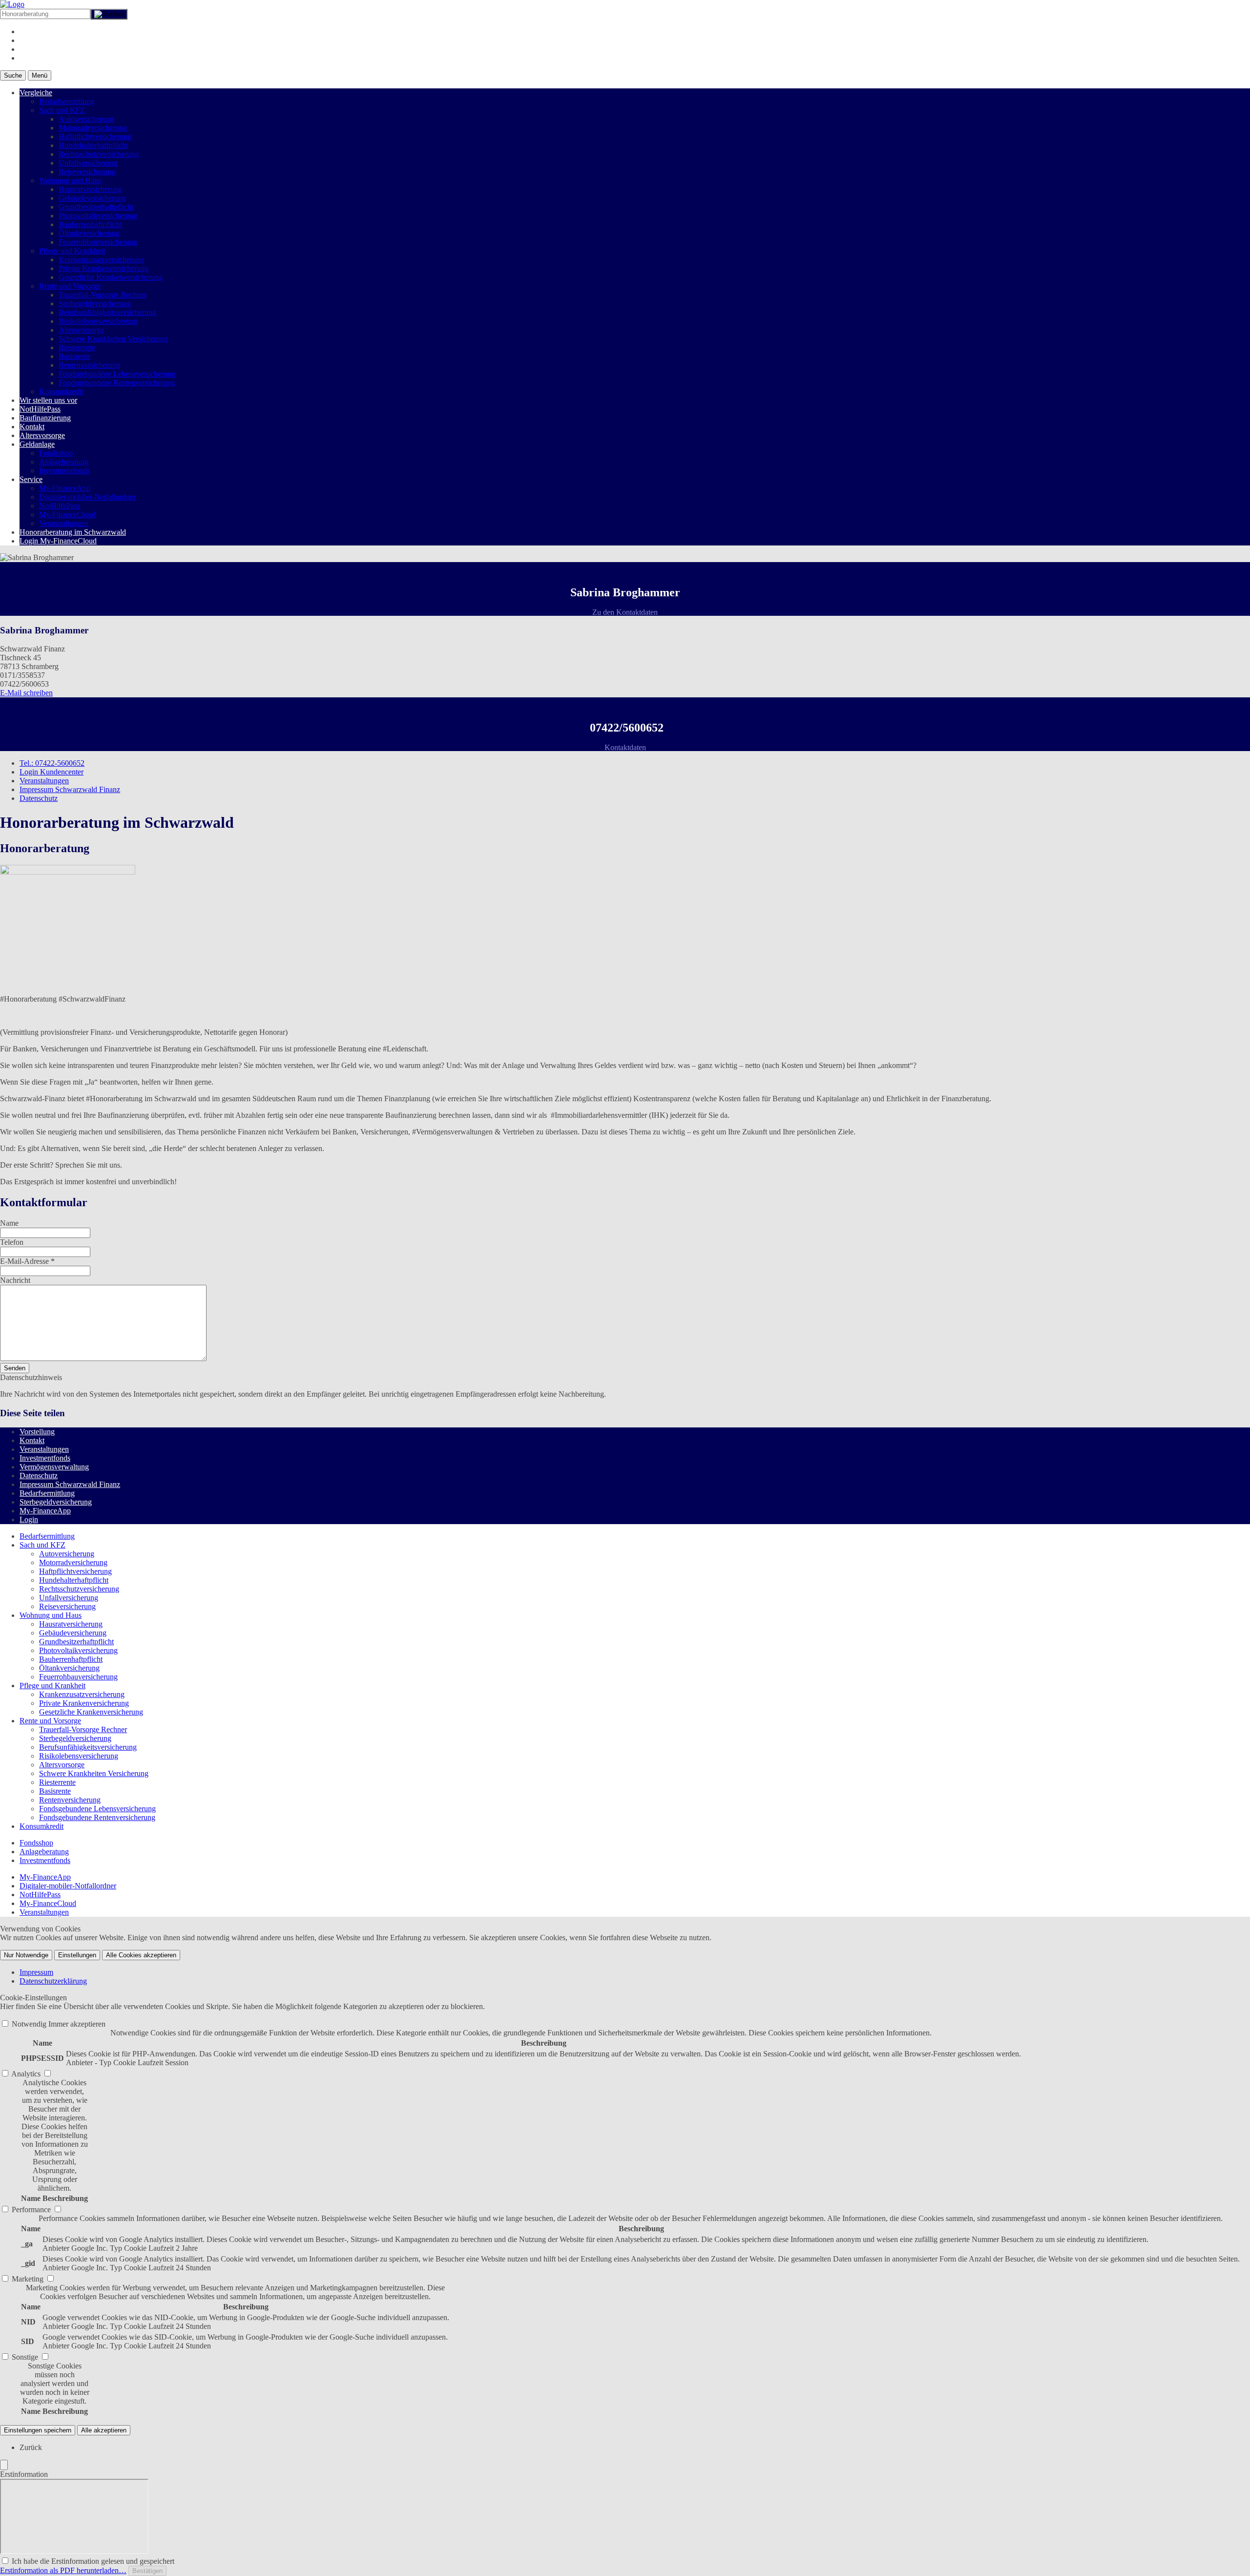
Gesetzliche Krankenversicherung (111, 277)
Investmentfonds (64, 471)
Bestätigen (147, 2571)
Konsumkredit (61, 391)
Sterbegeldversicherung (95, 304)
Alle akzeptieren (104, 2430)
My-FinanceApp (65, 488)
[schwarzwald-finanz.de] (12, 4)
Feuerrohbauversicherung (98, 242)
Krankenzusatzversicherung (101, 260)
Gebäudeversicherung (92, 198)
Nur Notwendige (26, 1955)
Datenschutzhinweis (31, 1377)
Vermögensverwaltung (54, 1467)
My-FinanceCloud (67, 514)
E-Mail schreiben (26, 693)
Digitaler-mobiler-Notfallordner (87, 497)
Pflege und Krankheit (72, 251)
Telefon (12, 1242)
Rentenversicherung (89, 365)
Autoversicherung (86, 119)
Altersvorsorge (81, 330)
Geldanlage (37, 444)
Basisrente (74, 356)
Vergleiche (36, 93)
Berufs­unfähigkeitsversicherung (107, 312)
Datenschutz (39, 798)
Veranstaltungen (64, 523)
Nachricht (15, 1280)
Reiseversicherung (87, 172)
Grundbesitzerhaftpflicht (96, 207)
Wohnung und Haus (70, 180)
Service (31, 479)
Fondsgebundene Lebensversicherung (117, 374)
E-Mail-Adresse (27, 1261)
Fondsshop (56, 453)
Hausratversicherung (90, 189)
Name (9, 1223)
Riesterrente (77, 347)
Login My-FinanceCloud (58, 541)
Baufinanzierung (45, 418)
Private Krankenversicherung (104, 268)
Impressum (36, 1972)
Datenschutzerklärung (53, 1981)
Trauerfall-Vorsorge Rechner (103, 295)
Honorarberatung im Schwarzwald (73, 532)
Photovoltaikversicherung (98, 216)
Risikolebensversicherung (98, 321)
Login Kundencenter (52, 772)
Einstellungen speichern (38, 2430)
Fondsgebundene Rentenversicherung (117, 383)
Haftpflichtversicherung (95, 136)
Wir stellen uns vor (48, 400)
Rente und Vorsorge (70, 286)
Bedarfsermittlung (67, 101)
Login (29, 1519)
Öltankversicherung (89, 233)
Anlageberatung (64, 462)
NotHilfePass (40, 409)
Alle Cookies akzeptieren (141, 1955)
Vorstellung (37, 1432)
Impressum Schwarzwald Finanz (70, 789)
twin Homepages (66, 1519)
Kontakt (32, 427)
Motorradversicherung (93, 128)
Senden (15, 1368)
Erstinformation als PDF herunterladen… (63, 2570)
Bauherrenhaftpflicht (90, 224)
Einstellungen (77, 1955)
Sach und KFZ (62, 110)
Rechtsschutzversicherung (99, 154)
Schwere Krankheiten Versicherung (113, 339)
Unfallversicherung (88, 163)
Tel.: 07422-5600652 (52, 763)
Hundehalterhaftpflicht (93, 145)
